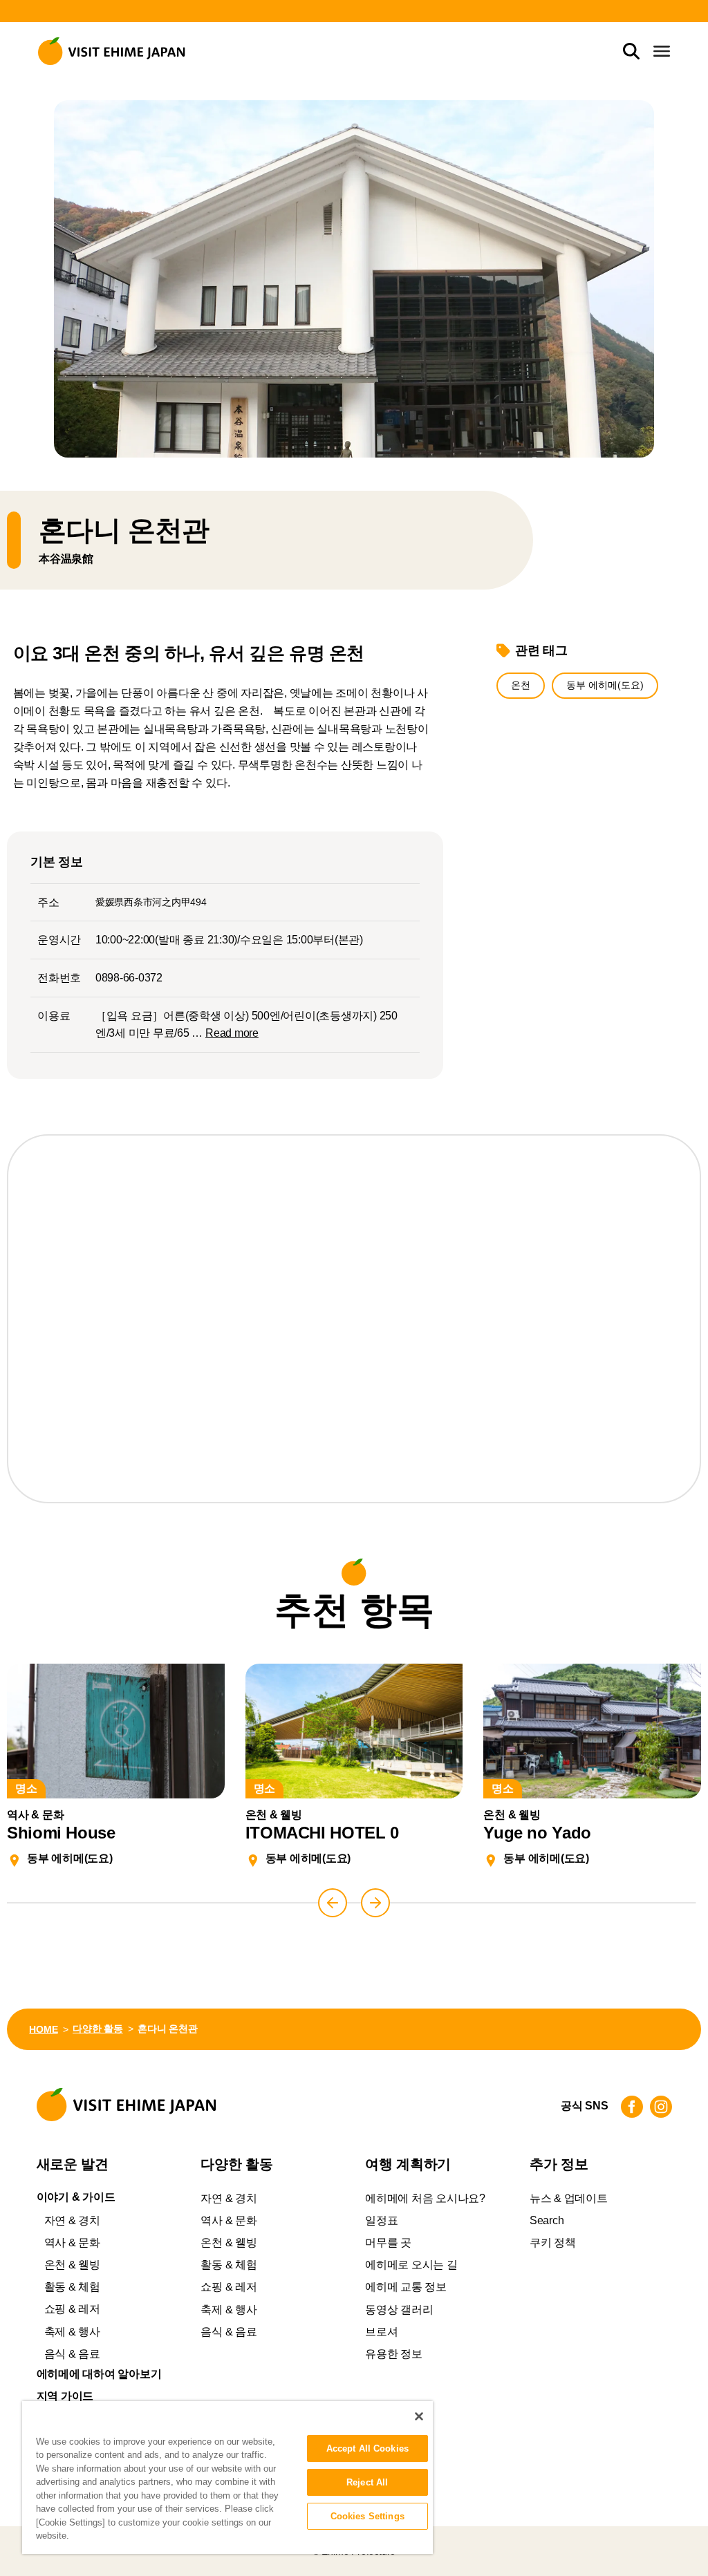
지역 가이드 (65, 2396)
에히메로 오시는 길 (411, 2265)
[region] (227, 2478)
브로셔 (381, 2332)
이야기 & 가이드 (76, 2197)
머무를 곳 (388, 2243)
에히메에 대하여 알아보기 (99, 2374)
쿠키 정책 (553, 2243)
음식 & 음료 (72, 2354)
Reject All (367, 2482)
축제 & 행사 (72, 2332)
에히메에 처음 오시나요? (425, 2198)
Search (547, 2220)
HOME (43, 2029)
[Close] (419, 2416)
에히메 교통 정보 (406, 2287)
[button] (333, 1903)
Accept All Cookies (367, 2448)
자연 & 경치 (72, 2220)
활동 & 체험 (72, 2287)
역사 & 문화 (72, 2243)
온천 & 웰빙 (72, 2265)
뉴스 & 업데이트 (569, 2198)
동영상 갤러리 (399, 2310)
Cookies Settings (367, 2516)
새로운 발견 (73, 2164)
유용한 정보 (394, 2354)
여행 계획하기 (408, 2164)
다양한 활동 (98, 2029)
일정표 (381, 2220)
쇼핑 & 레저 (72, 2309)
